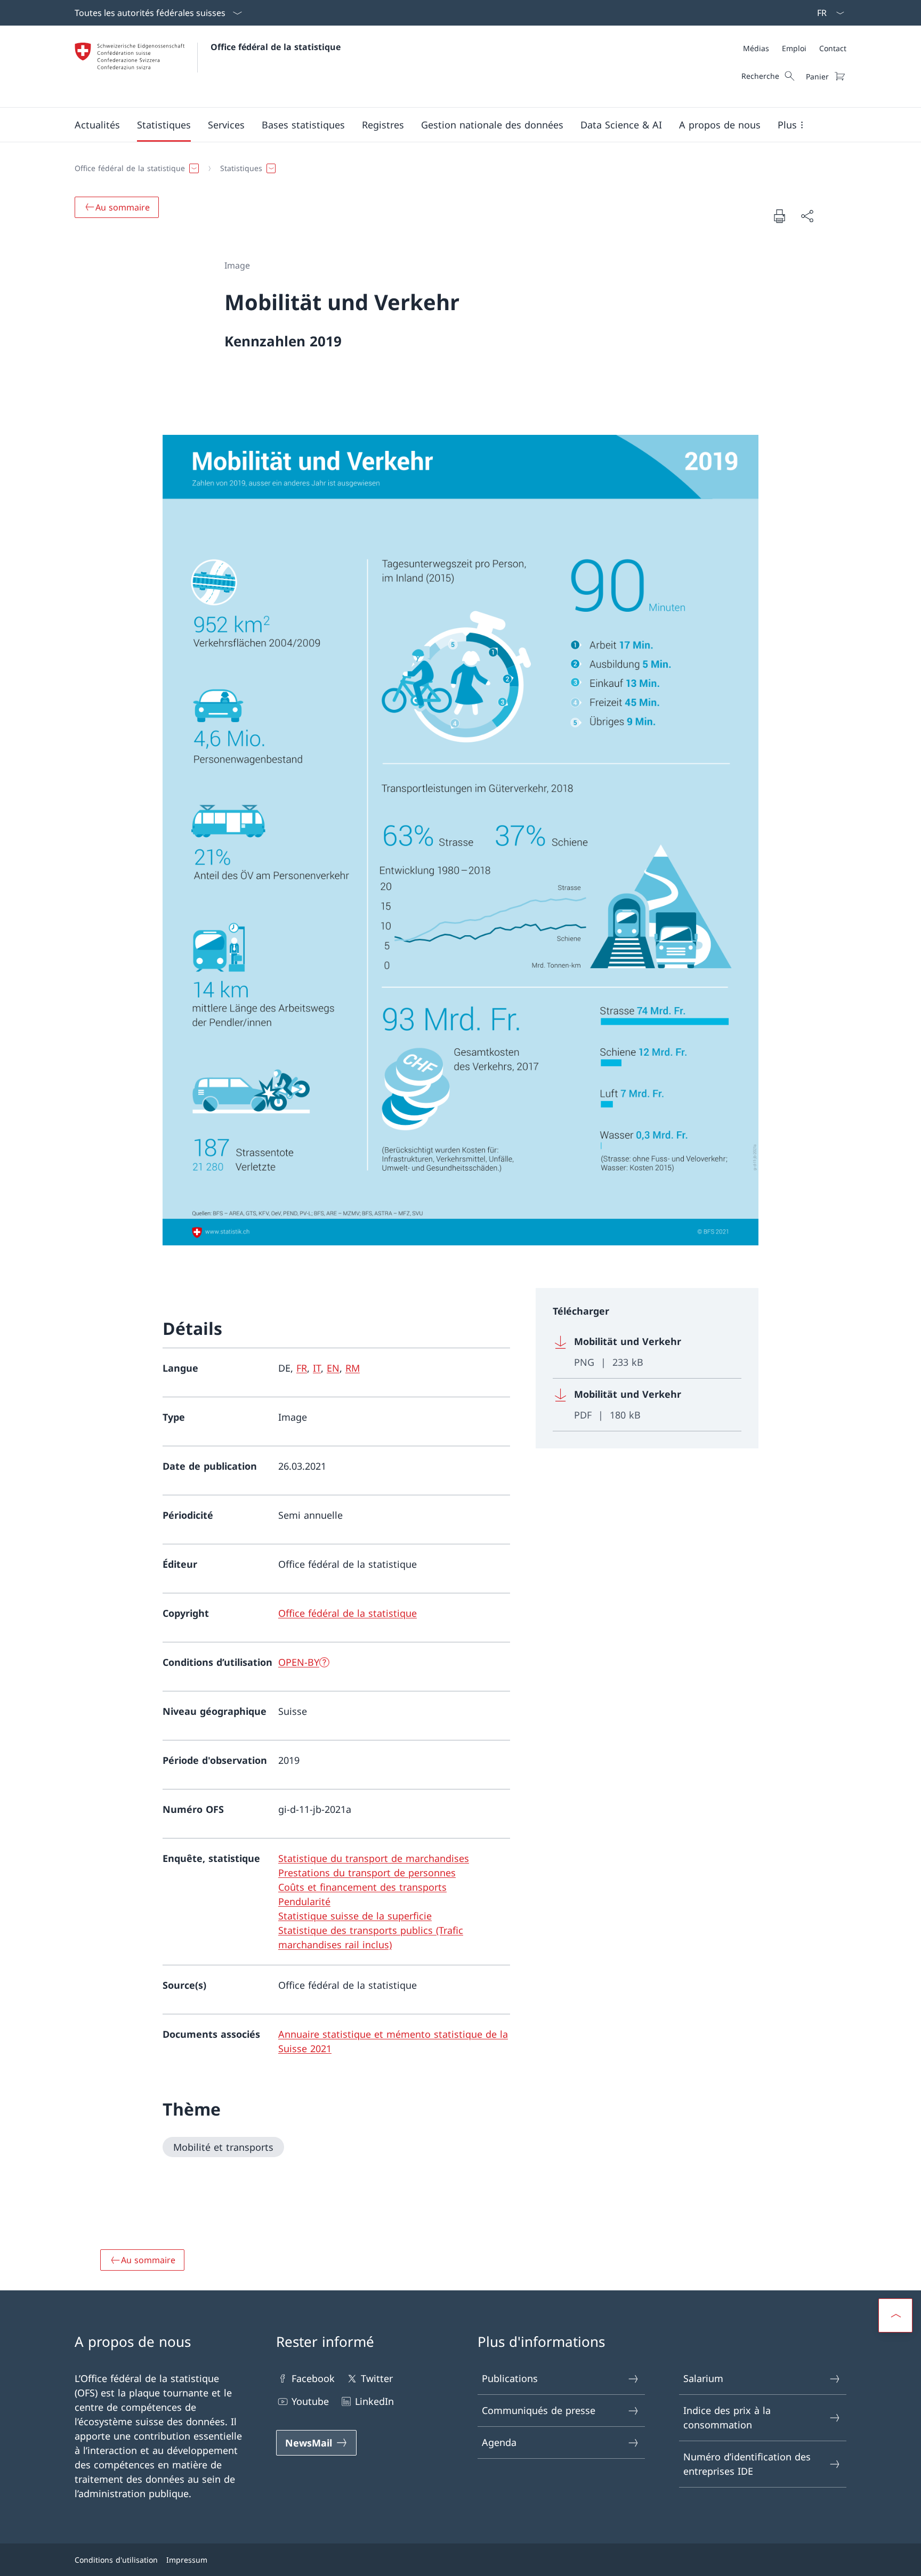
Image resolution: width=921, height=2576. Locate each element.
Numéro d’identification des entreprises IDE (747, 2464)
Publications (510, 2378)
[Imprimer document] (779, 216)
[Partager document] (807, 216)
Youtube (310, 2401)
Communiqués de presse (539, 2410)
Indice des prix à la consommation (727, 2417)
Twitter (377, 2378)
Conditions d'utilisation (116, 2560)
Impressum (187, 2560)
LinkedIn (374, 2401)
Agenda (499, 2442)
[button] (97, 125)
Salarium (703, 2378)
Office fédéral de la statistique (276, 47)
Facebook (313, 2378)
